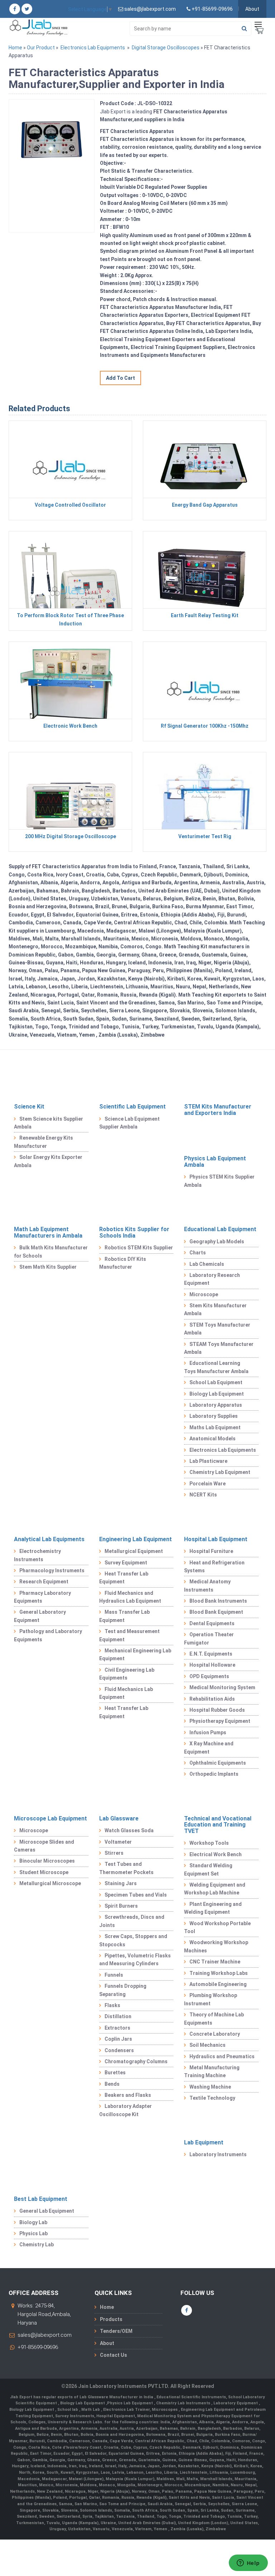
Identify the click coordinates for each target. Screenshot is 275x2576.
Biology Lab (33, 2222)
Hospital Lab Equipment (216, 1539)
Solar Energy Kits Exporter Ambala (48, 1161)
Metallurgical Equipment (134, 1551)
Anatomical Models (213, 1439)
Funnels (114, 1975)
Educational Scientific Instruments (191, 2397)
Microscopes (165, 2410)
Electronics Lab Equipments (93, 48)
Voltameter (118, 1842)
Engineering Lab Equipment (136, 1539)
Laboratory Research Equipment (212, 1279)
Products (111, 2319)
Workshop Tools (209, 1843)
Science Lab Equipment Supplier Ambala (129, 1123)
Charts (198, 1253)
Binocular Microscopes (47, 1861)
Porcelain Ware (208, 1484)
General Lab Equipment (47, 2211)
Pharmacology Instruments (52, 1570)
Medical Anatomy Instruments (207, 1586)
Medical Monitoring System (222, 1687)
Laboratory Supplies (214, 1416)
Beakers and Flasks (128, 2095)
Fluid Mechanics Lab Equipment (126, 1693)
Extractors (117, 2028)
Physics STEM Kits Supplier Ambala (219, 1181)
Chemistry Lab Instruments (184, 2403)
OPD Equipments (209, 1676)
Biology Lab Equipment (217, 1394)
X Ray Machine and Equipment (209, 1747)
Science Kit (29, 1107)
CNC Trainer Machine (215, 1962)
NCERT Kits (203, 1495)
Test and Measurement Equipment (129, 1635)
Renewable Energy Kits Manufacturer (44, 1142)
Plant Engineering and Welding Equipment (213, 1908)
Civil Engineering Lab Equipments (127, 1674)
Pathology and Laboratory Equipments (48, 1635)
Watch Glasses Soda (129, 1830)
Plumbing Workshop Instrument (211, 1999)
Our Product (41, 48)
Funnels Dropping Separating (123, 1990)
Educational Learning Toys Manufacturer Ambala (216, 1367)
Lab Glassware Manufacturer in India (117, 2397)
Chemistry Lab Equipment (220, 1472)
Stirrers (114, 1853)
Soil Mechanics (208, 2045)
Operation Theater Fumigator (209, 1638)
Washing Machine (210, 2087)
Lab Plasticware (208, 1461)
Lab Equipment (204, 2142)
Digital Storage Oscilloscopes (166, 48)
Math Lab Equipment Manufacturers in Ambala (48, 1232)
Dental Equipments (212, 1623)
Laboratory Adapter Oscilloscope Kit (126, 2110)
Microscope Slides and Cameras (44, 1846)
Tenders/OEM (116, 2331)
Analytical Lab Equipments (49, 1539)
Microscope (204, 1294)
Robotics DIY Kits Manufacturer (123, 1263)
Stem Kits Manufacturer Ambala (215, 1309)
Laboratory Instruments (218, 2154)
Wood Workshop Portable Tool (217, 1927)
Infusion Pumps (208, 1732)
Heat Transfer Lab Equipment (124, 1578)
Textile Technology (212, 2098)
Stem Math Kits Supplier (48, 1267)
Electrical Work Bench (216, 1854)
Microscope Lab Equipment (50, 1818)
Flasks (112, 2005)
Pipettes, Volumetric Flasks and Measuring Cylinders (135, 1960)
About (252, 9)
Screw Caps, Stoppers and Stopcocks (133, 1940)
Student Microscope (44, 1872)
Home (15, 48)
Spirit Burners (121, 1906)
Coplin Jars (118, 2039)
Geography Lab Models (217, 1242)
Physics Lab (33, 2233)
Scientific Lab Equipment (132, 1107)
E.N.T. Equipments (211, 1654)
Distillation (118, 2016)
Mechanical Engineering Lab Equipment (135, 1655)
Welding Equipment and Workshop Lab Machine (215, 1889)
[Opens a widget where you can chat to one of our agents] (248, 2563)
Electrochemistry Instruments (37, 1555)
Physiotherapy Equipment (220, 1721)
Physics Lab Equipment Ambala (215, 1162)
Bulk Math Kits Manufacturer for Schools (51, 1252)
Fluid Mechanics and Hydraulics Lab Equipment (130, 1597)
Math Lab (91, 2410)
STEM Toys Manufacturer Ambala (217, 1329)
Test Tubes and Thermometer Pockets (126, 1868)
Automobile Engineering (218, 1984)
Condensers (119, 2050)
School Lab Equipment (216, 1382)
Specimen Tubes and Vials (136, 1895)
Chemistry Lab (37, 2245)
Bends (112, 2084)
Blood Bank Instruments (218, 1601)
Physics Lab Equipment (131, 2403)
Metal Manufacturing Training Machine (212, 2071)
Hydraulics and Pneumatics (222, 2056)
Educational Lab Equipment (220, 1229)
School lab (68, 2410)
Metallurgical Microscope (50, 1883)
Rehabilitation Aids (212, 1699)
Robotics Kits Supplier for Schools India (134, 1232)
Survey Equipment (126, 1563)
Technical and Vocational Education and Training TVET (218, 1825)
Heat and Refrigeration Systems (214, 1567)
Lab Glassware (119, 1818)
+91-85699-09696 (38, 2347)
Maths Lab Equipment (215, 1427)
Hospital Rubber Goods (217, 1710)
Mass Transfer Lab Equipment (124, 1616)
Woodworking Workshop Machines (216, 1946)
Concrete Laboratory (215, 2034)
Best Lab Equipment (41, 2199)
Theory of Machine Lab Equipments (214, 2019)
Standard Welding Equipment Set (208, 1869)
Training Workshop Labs (219, 1973)
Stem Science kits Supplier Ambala (49, 1123)
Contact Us (114, 2355)
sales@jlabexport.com (45, 2335)
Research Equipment (44, 1582)
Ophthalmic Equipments (218, 1763)
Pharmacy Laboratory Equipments (42, 1597)
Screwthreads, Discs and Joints (132, 1921)
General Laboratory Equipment (40, 1616)
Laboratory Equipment (236, 2403)
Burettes (115, 2073)
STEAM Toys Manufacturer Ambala (219, 1348)
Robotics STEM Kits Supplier (139, 1248)
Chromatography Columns (136, 2061)
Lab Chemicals (207, 1264)
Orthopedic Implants (214, 1774)
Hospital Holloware (212, 1665)
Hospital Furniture (211, 1551)
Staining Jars (121, 1883)
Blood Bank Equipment (216, 1612)
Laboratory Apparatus (216, 1405)
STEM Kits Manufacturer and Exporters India (218, 1110)
